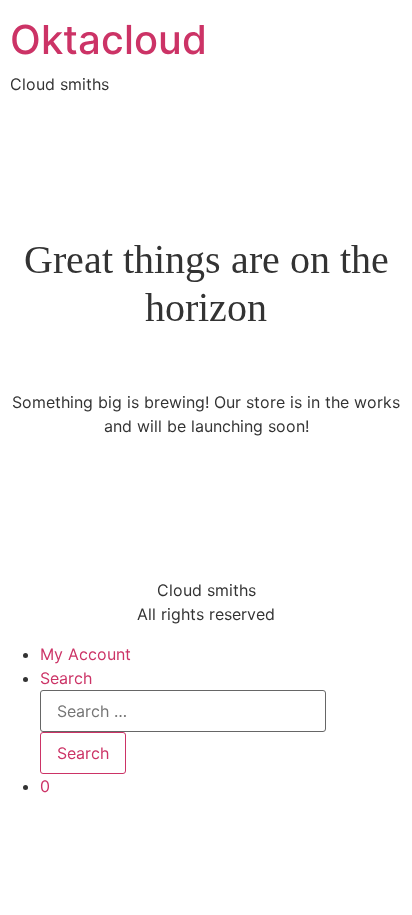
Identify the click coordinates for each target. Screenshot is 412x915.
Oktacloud (108, 39)
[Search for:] (183, 711)
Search (66, 678)
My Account (85, 654)
